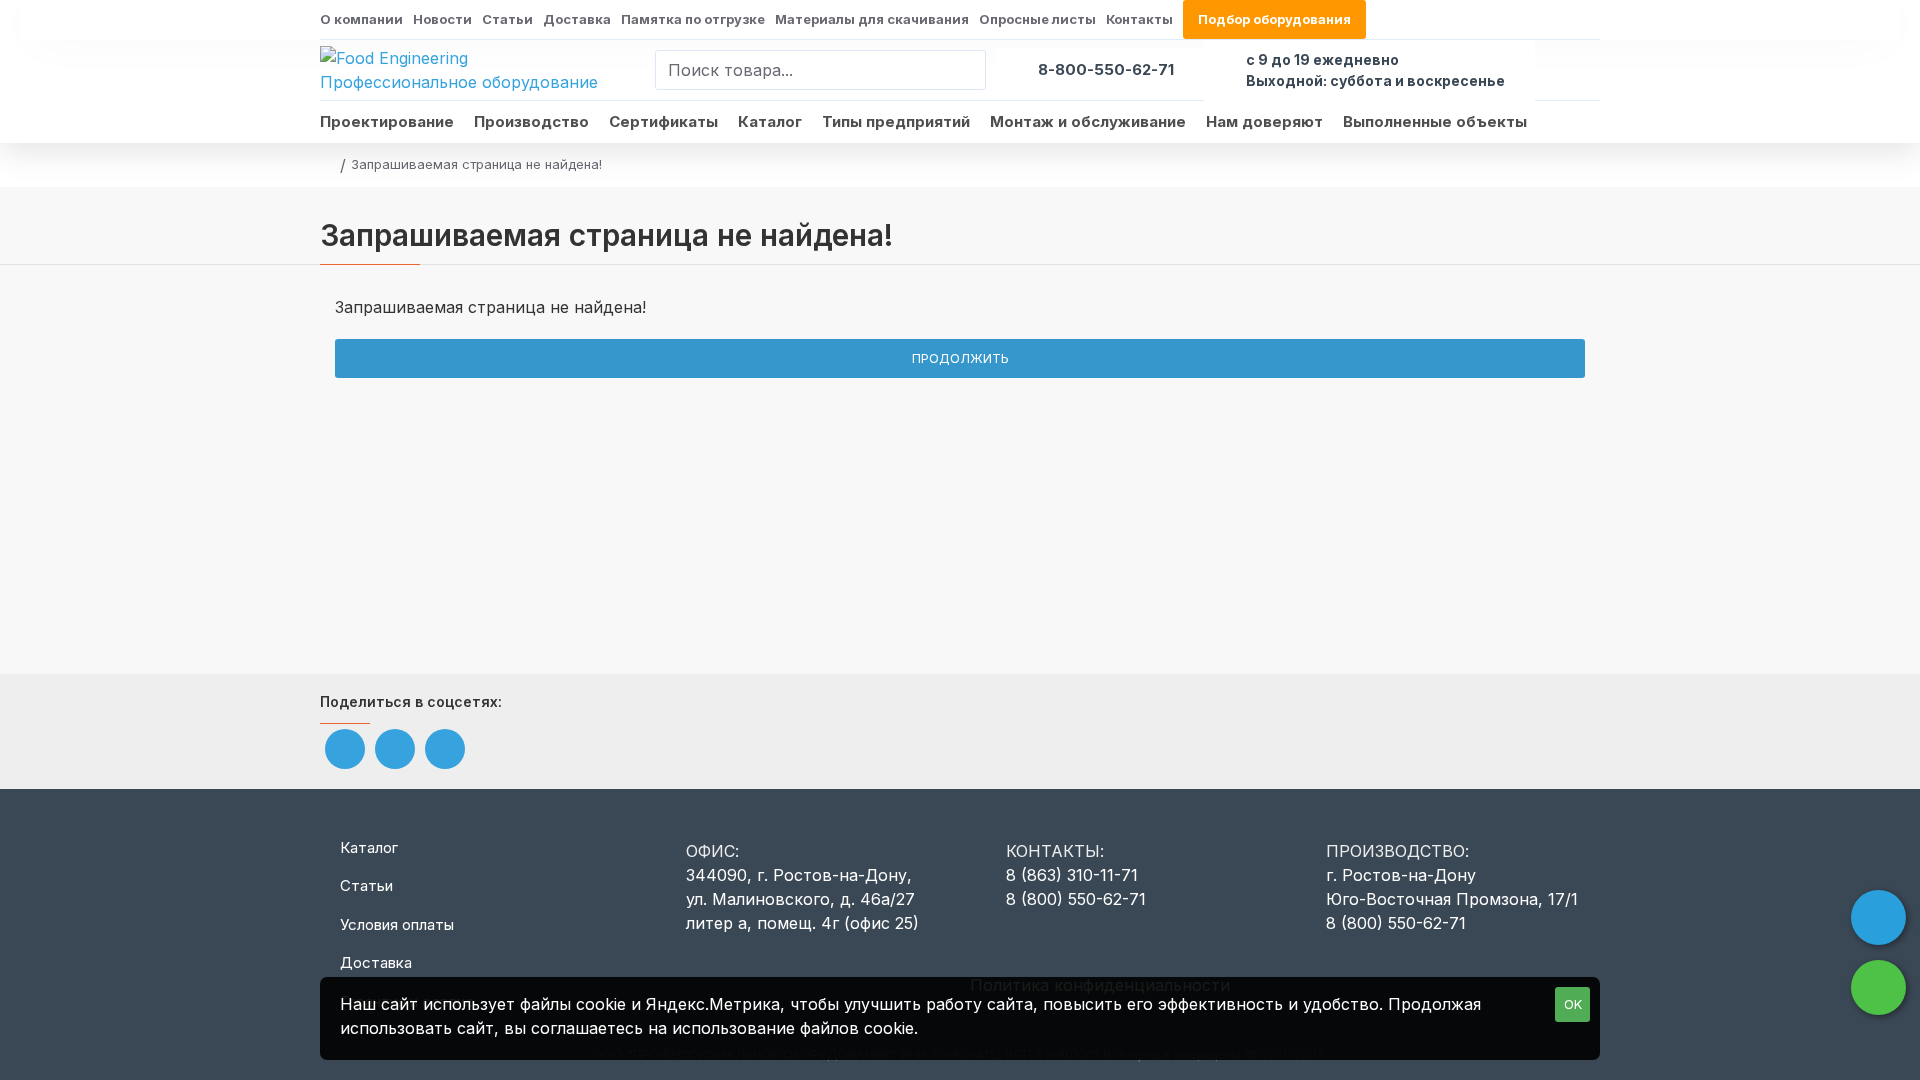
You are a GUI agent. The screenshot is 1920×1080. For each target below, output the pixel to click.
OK (1573, 1004)
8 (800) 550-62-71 (1076, 899)
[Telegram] (445, 749)
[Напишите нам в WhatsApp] (1878, 987)
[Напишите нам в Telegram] (1878, 917)
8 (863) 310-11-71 (1072, 875)
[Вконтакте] (345, 749)
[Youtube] (395, 749)
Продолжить (960, 358)
